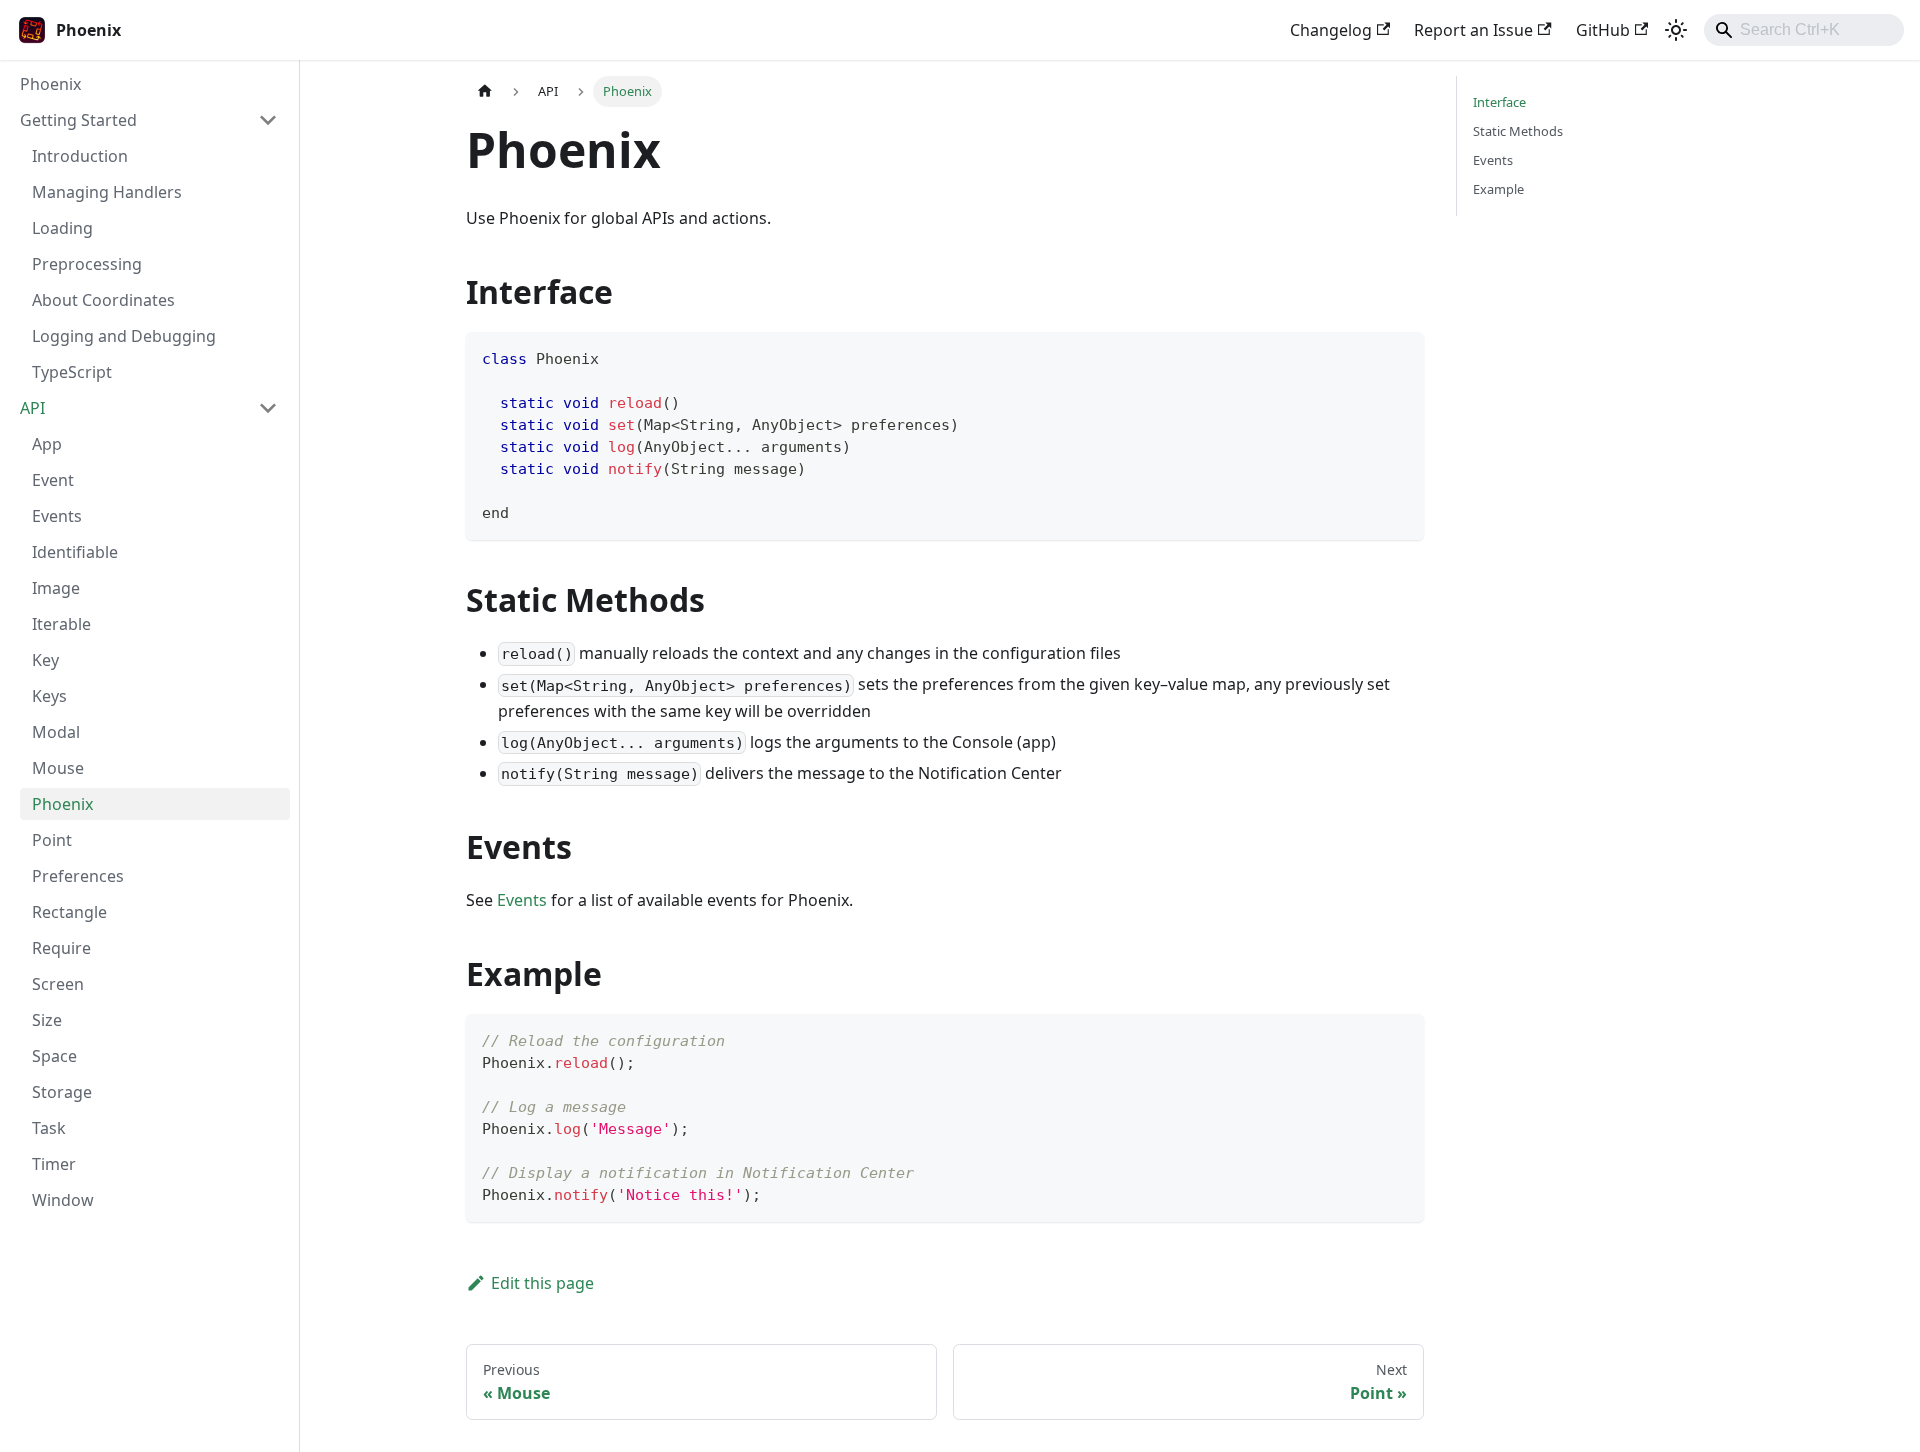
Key (45, 660)
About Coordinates (103, 300)
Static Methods (1518, 131)
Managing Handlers (107, 192)
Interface (1499, 102)
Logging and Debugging (124, 336)
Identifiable (75, 552)
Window (63, 1200)
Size (47, 1020)
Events (57, 516)
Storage (62, 1092)
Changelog (1331, 30)
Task (49, 1128)
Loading (62, 228)
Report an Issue (1473, 30)
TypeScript (72, 372)
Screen (58, 984)
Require (61, 948)
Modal (56, 732)
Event (53, 480)
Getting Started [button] (78, 120)
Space (54, 1056)
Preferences (78, 876)
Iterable (61, 624)
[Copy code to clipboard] (1399, 356)
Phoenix (50, 84)
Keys (49, 696)
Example (1498, 189)
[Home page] (485, 91)
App (47, 444)
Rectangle (69, 912)
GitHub (1603, 30)
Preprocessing (87, 264)
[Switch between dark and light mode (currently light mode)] (1676, 30)
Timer (54, 1164)
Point (52, 840)
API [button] (32, 408)
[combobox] (1804, 30)
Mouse (58, 768)
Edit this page (542, 1283)
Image (56, 588)
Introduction (80, 156)
